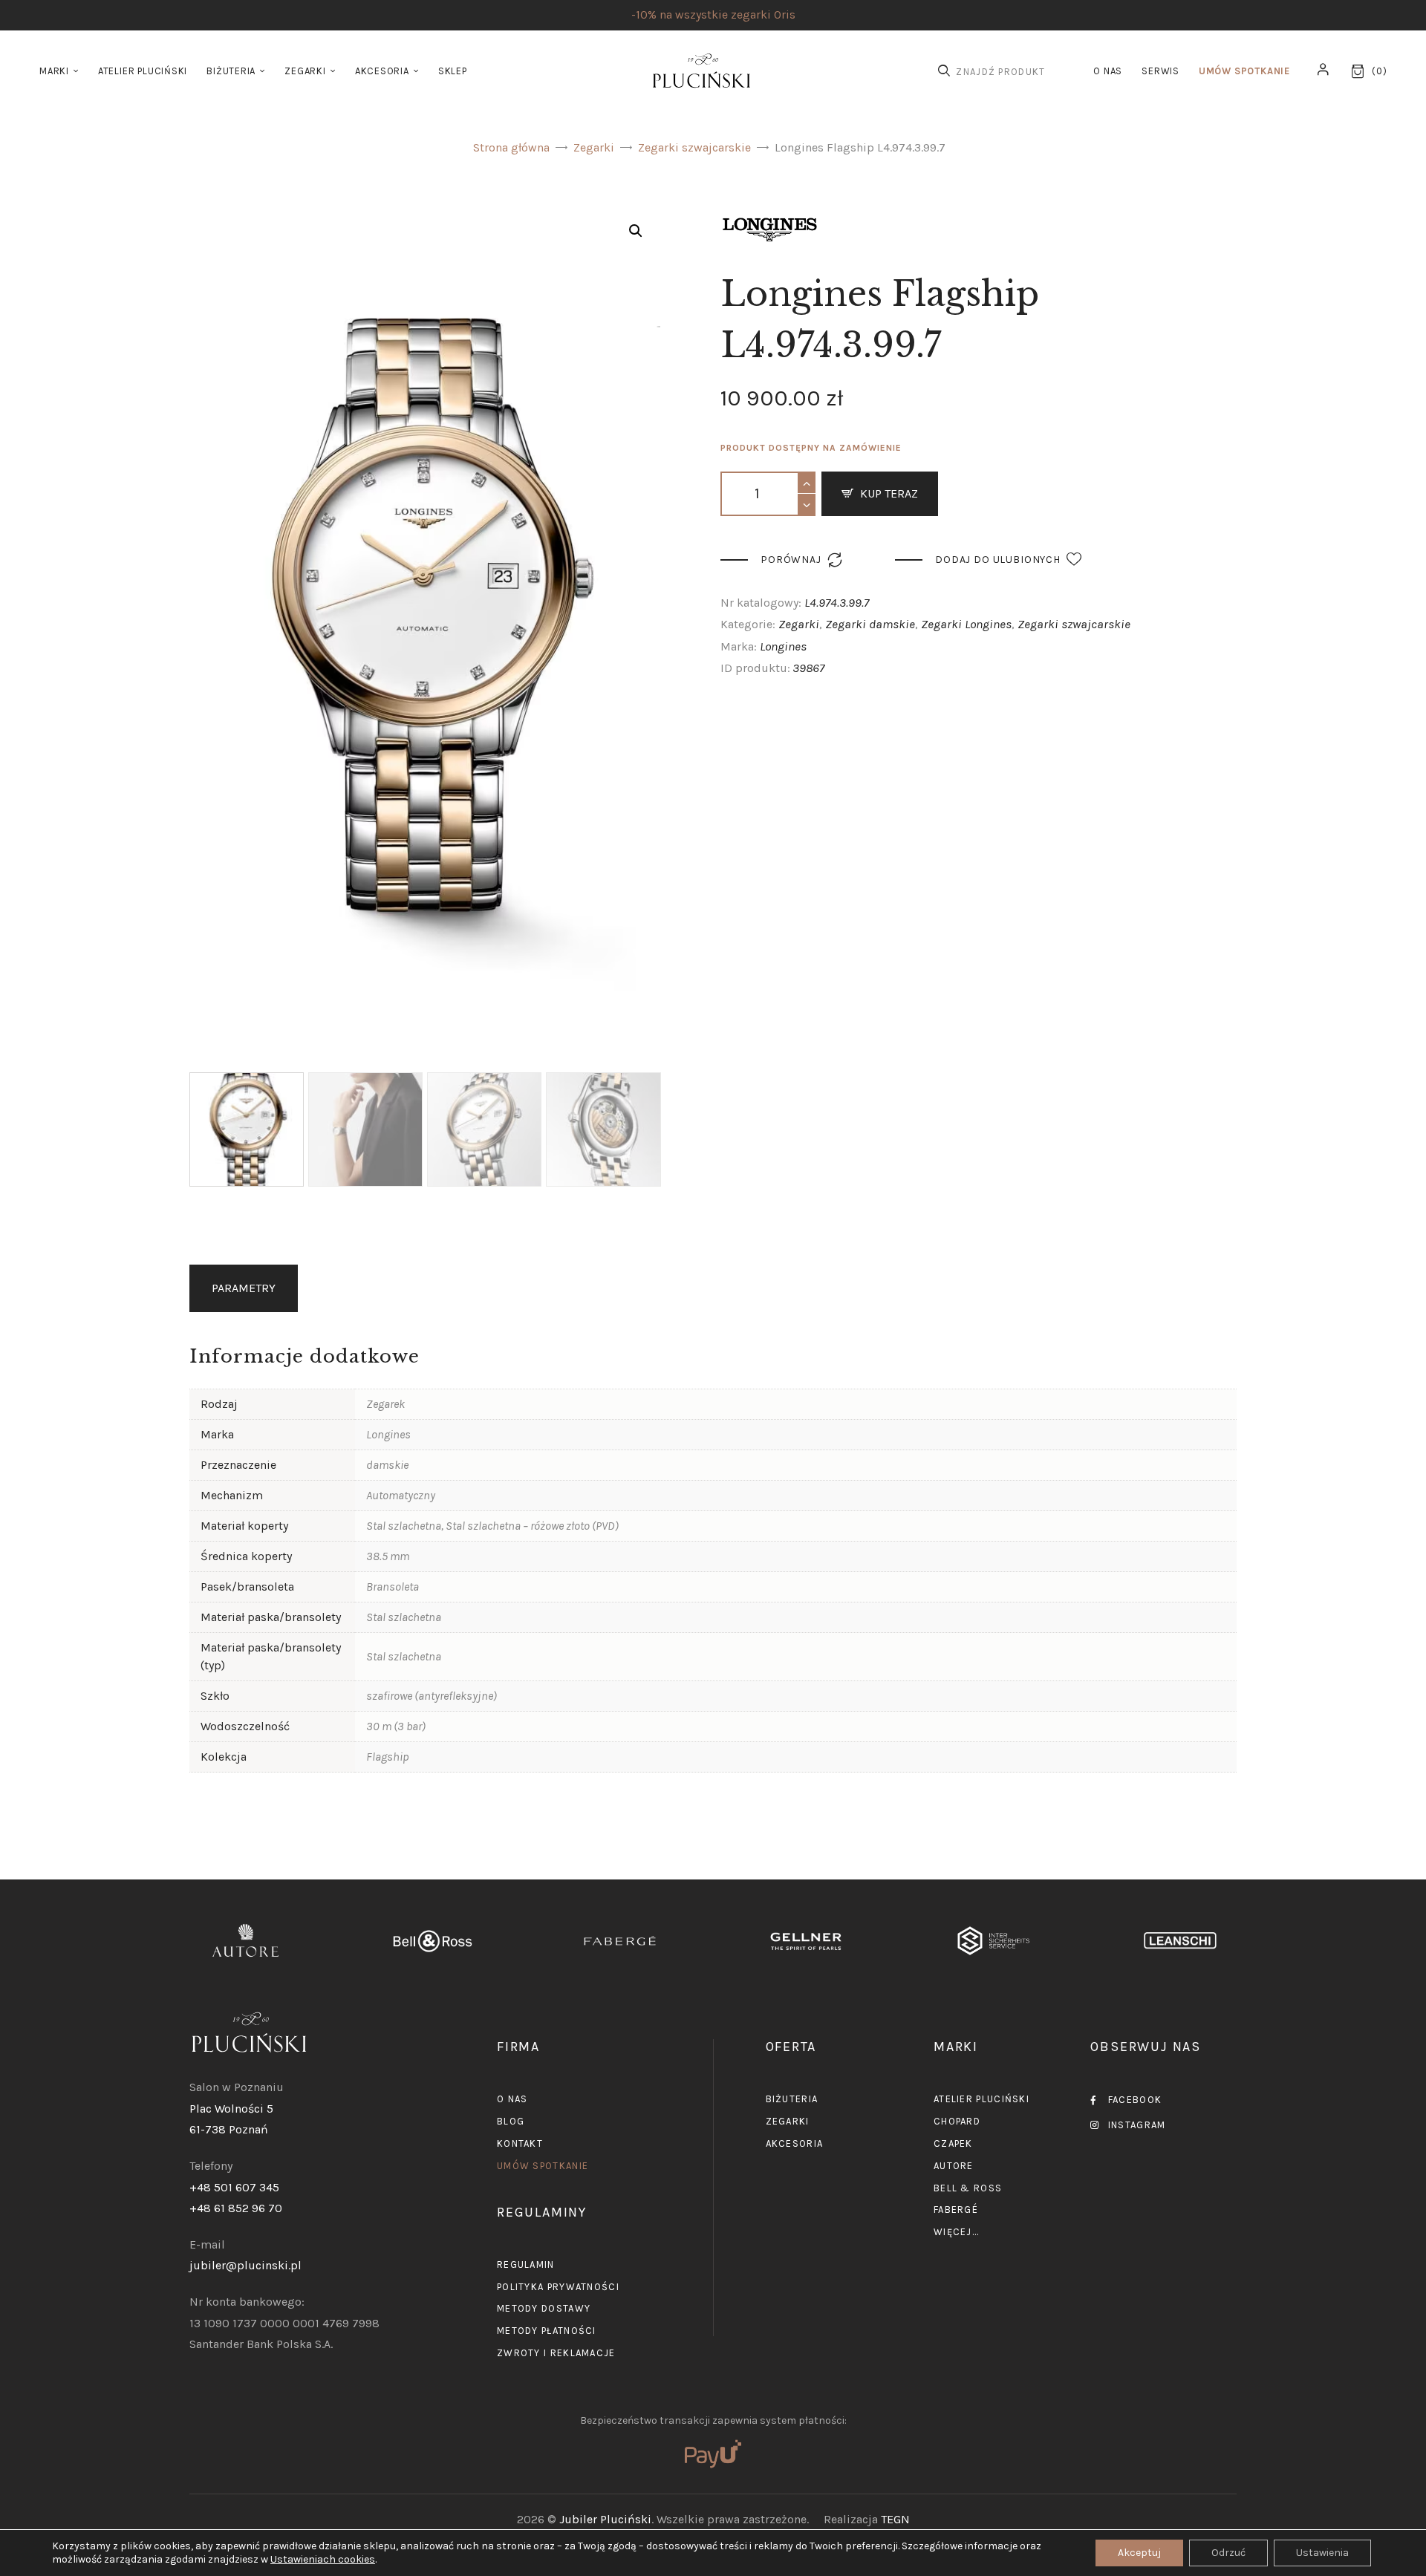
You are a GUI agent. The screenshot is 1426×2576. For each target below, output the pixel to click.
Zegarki (594, 147)
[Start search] (944, 71)
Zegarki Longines (966, 624)
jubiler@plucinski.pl (245, 2265)
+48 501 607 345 (234, 2187)
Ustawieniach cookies (323, 2559)
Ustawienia (1322, 2553)
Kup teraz (889, 493)
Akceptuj (1139, 2553)
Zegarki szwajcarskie (694, 147)
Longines (783, 646)
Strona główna (511, 147)
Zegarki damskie (870, 624)
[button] (636, 231)
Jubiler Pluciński (605, 2519)
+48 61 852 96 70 (236, 2208)
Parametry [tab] (244, 1288)
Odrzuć (1228, 2553)
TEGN (895, 2519)
